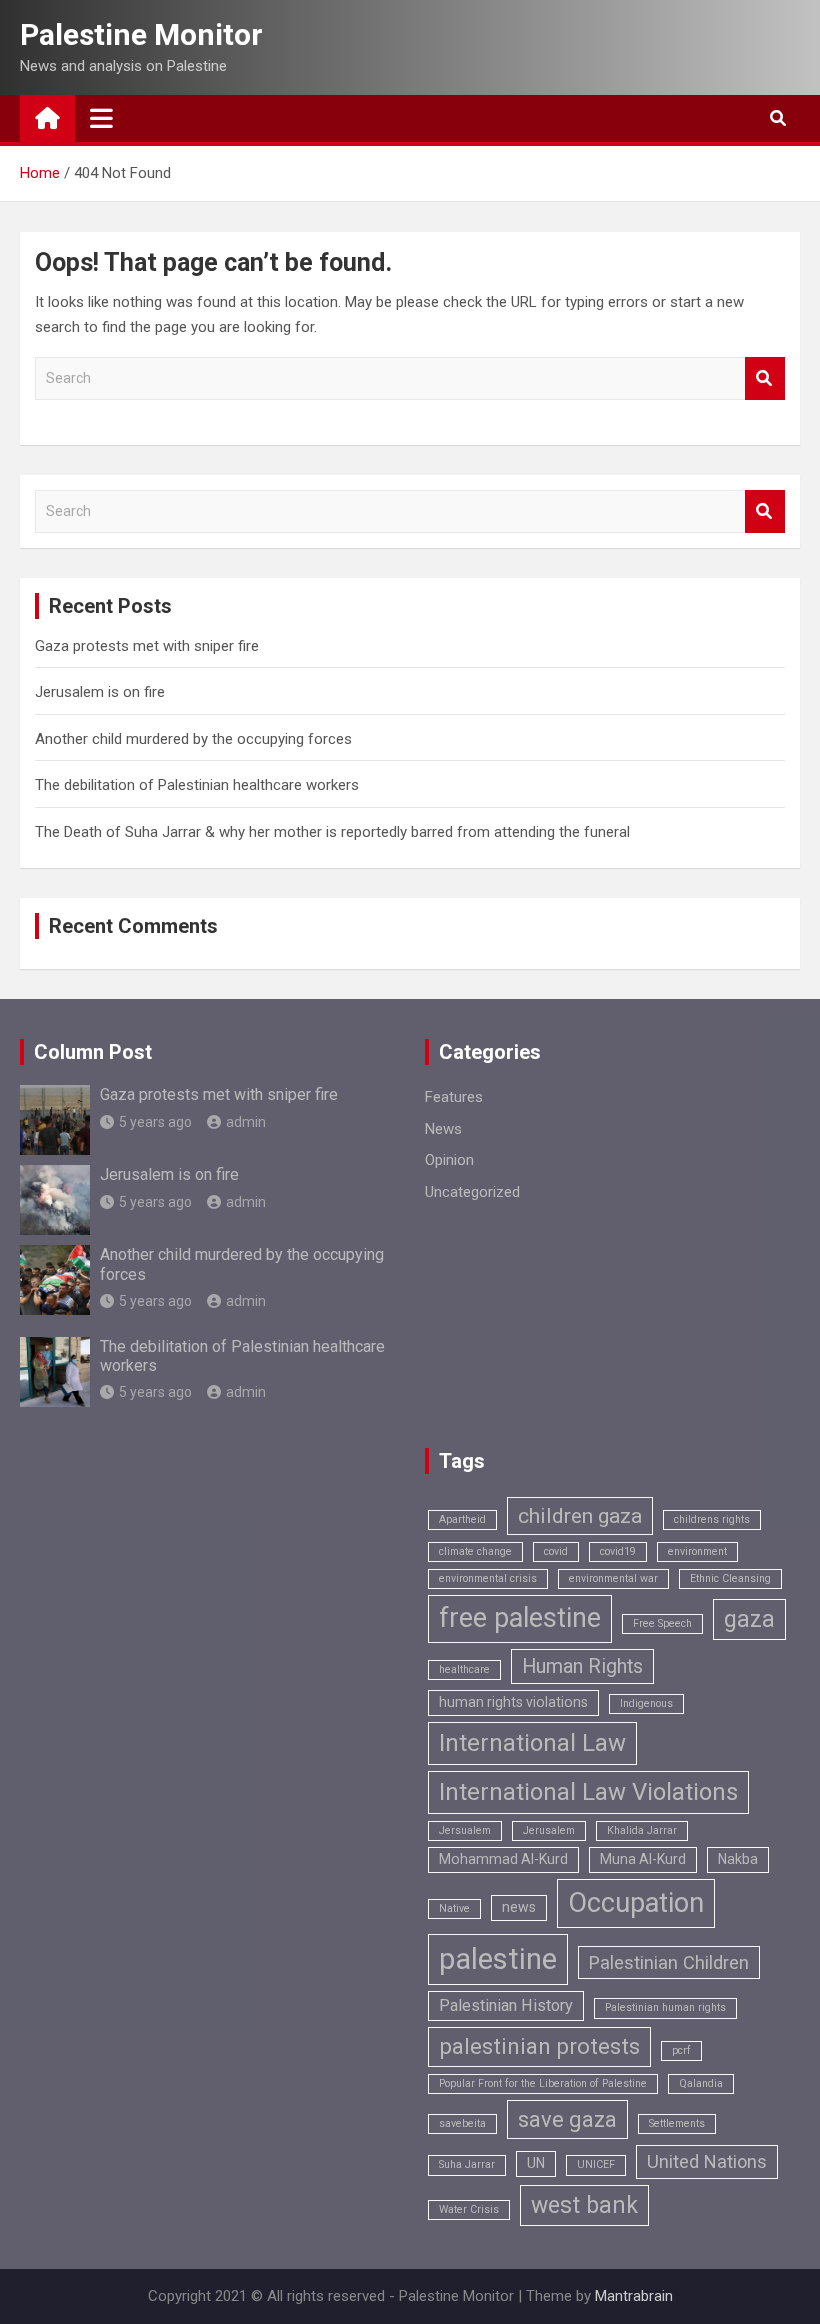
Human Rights (582, 1666)
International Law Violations (588, 1792)
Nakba (738, 1859)
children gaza (580, 1515)
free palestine (520, 1618)
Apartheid (462, 1519)
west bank (584, 2205)
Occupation (636, 1903)
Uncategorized (472, 1192)
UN (536, 2163)
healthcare (464, 1669)
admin (246, 1122)
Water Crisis (469, 2209)
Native (454, 1908)
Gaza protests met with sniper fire (147, 646)
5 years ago (155, 1122)
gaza (749, 1619)
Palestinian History (506, 2005)
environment (697, 1551)
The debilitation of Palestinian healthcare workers (197, 785)
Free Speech (662, 1623)
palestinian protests (539, 2046)
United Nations (707, 2161)
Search (765, 378)
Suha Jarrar (467, 2164)
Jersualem (465, 1830)
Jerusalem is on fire (100, 692)
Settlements (677, 2123)
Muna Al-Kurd (643, 1859)
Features (454, 1097)
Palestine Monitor (141, 34)
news (519, 1907)
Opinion (449, 1160)
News (443, 1129)
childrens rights (712, 1519)
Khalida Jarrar (642, 1830)
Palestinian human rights (665, 2007)
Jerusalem (549, 1830)
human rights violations (513, 1702)
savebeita (462, 2123)
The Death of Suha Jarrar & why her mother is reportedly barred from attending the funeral (332, 832)
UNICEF (596, 2164)
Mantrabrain (634, 2296)
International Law (532, 1743)
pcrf (681, 2050)
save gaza (567, 2119)
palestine (498, 1959)
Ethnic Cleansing (730, 1578)
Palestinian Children (669, 1962)
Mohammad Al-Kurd (503, 1859)
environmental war (613, 1578)
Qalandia (701, 2083)
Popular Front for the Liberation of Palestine (543, 2083)
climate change (475, 1551)
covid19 (618, 1551)
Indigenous (646, 1703)
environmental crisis (488, 1578)
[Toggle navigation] (101, 118)
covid (556, 1551)
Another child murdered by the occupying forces (193, 739)
